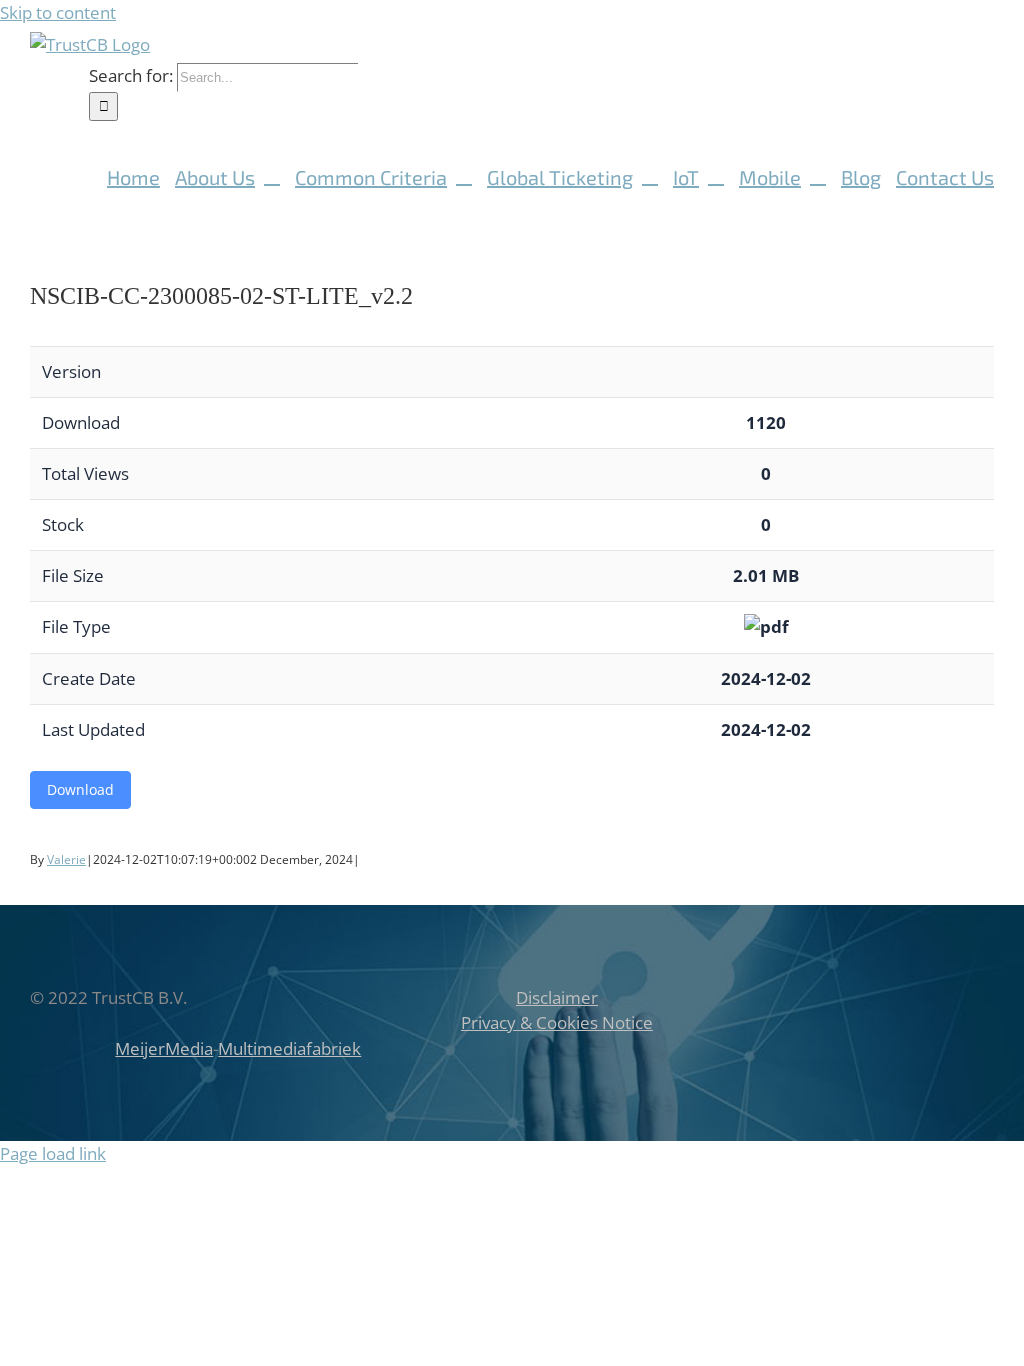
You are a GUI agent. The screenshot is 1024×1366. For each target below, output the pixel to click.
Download (80, 789)
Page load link (53, 1153)
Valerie (66, 859)
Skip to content (58, 12)
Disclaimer (557, 997)
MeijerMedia (164, 1048)
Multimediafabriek (289, 1048)
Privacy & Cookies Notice (557, 1022)
